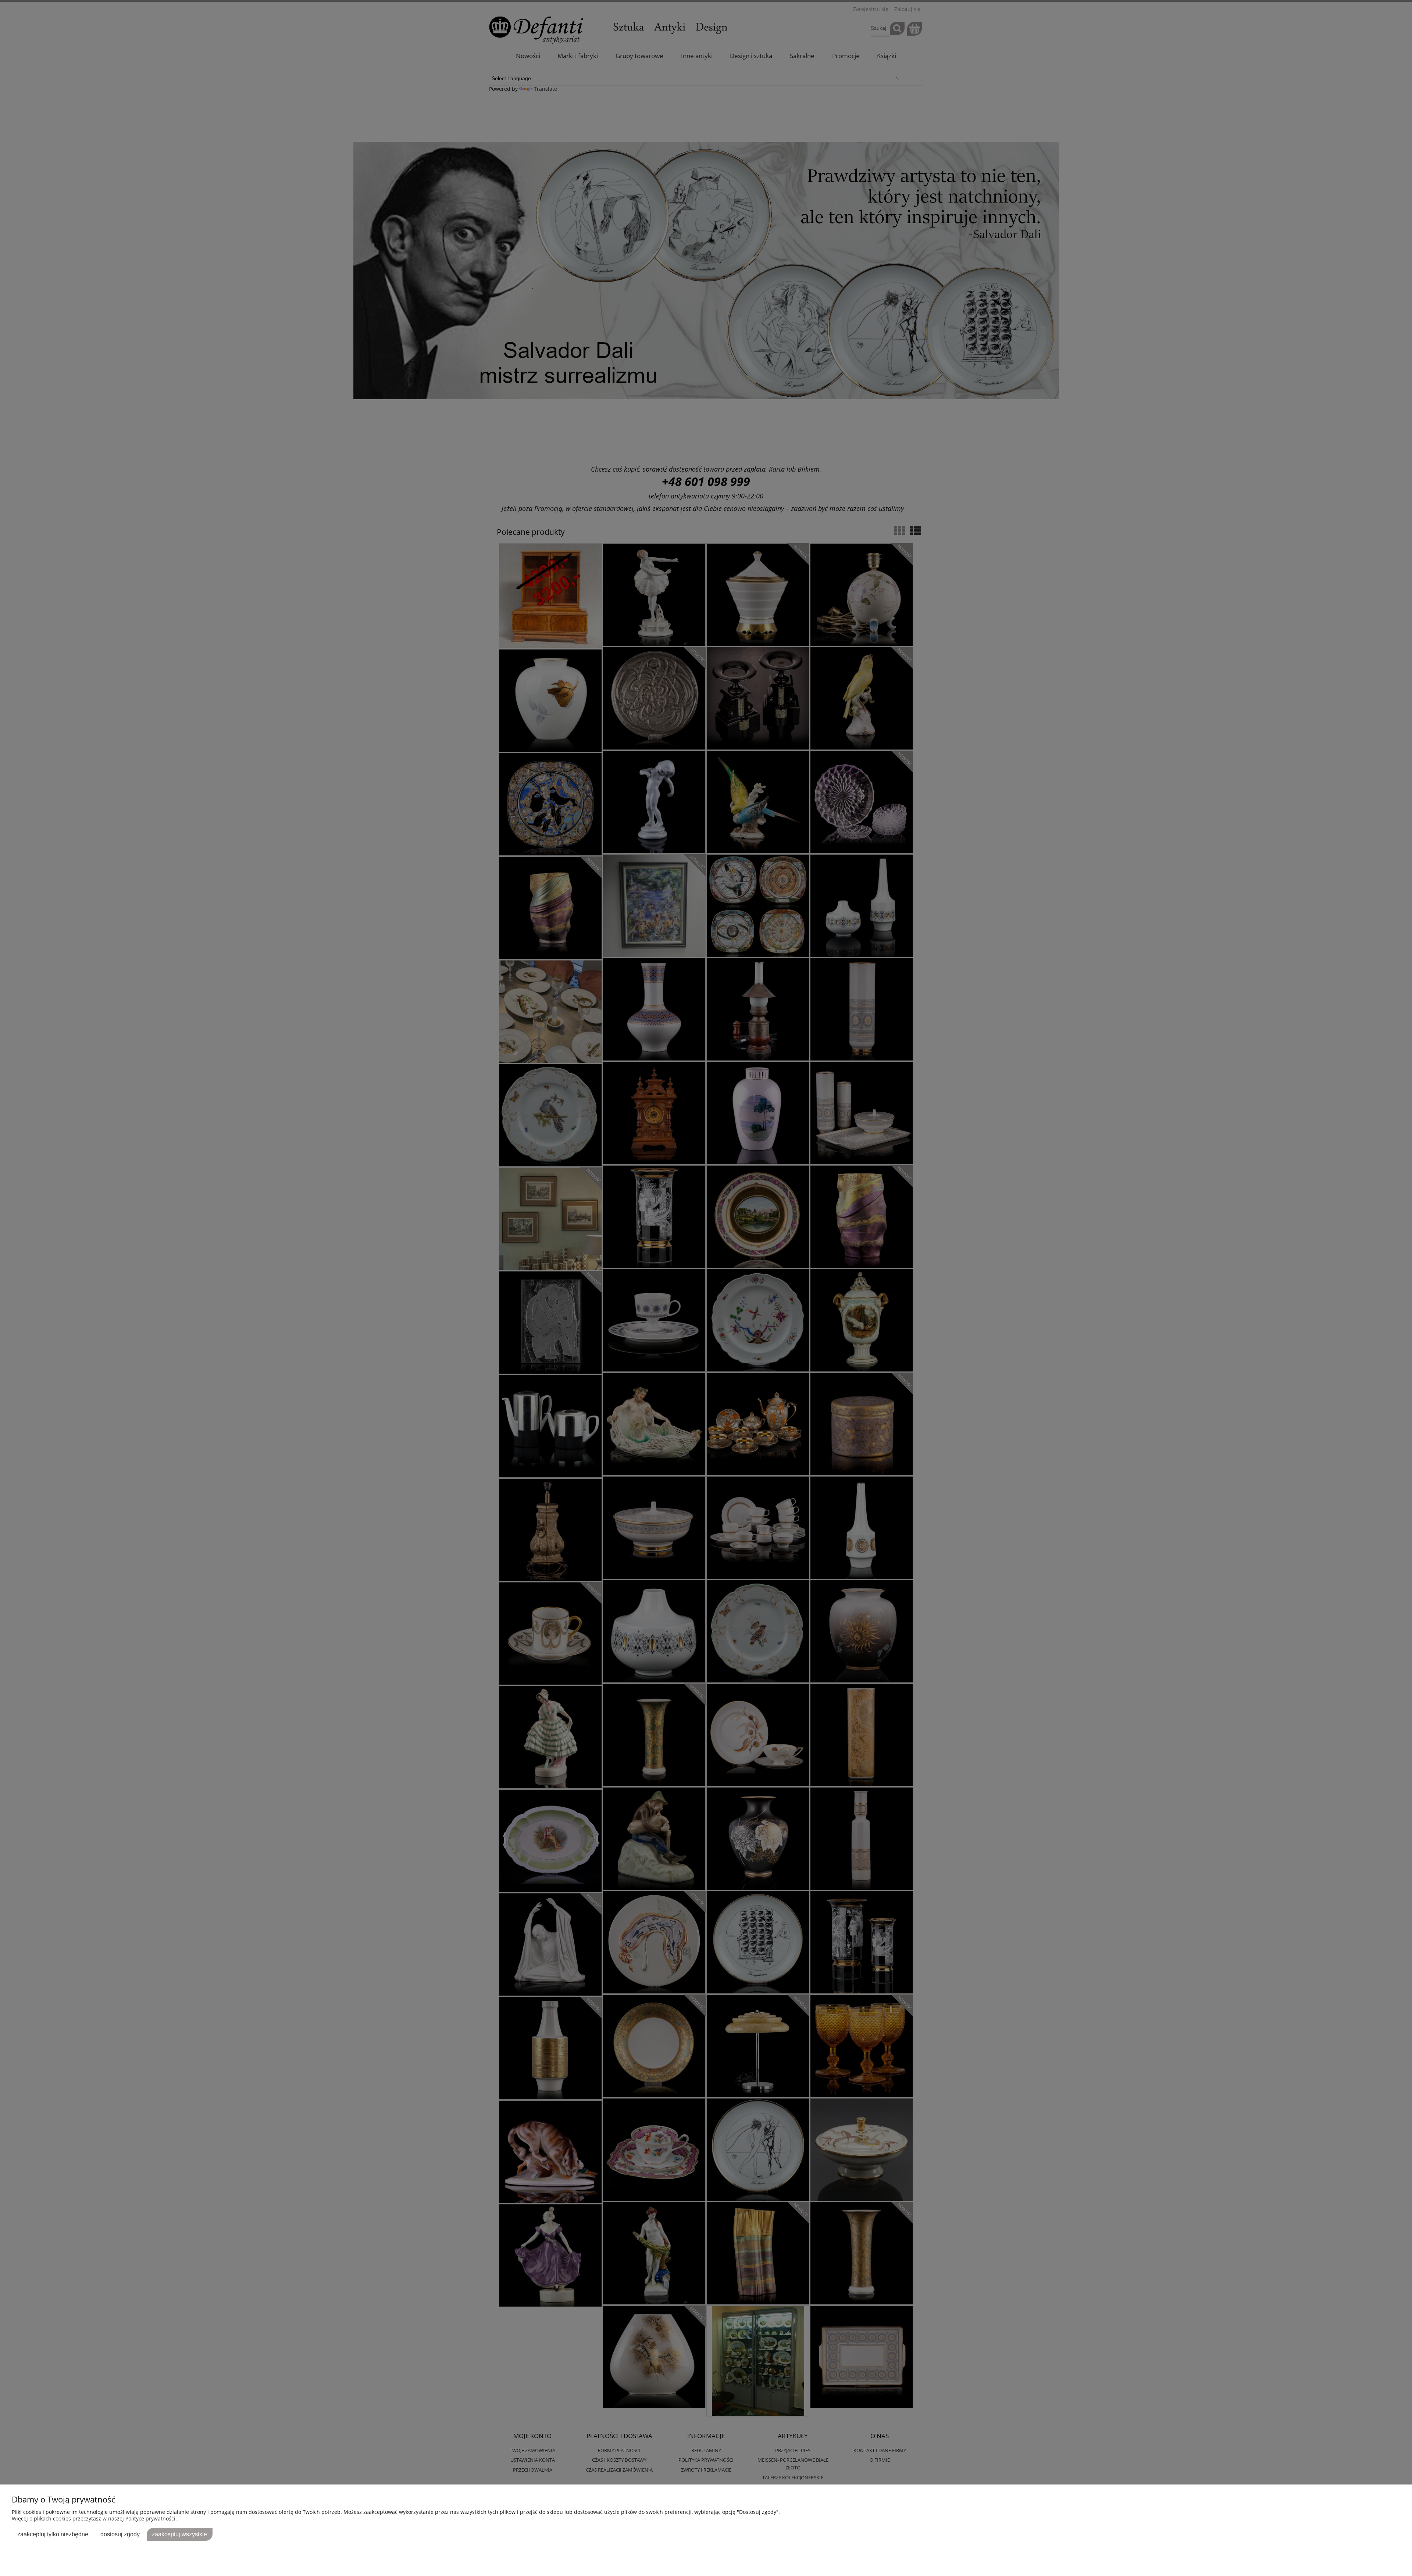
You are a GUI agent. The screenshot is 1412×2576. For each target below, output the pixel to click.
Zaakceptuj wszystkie (179, 2534)
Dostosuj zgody (120, 2534)
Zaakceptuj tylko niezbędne (53, 2534)
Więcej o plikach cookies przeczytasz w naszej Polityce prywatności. (94, 2518)
